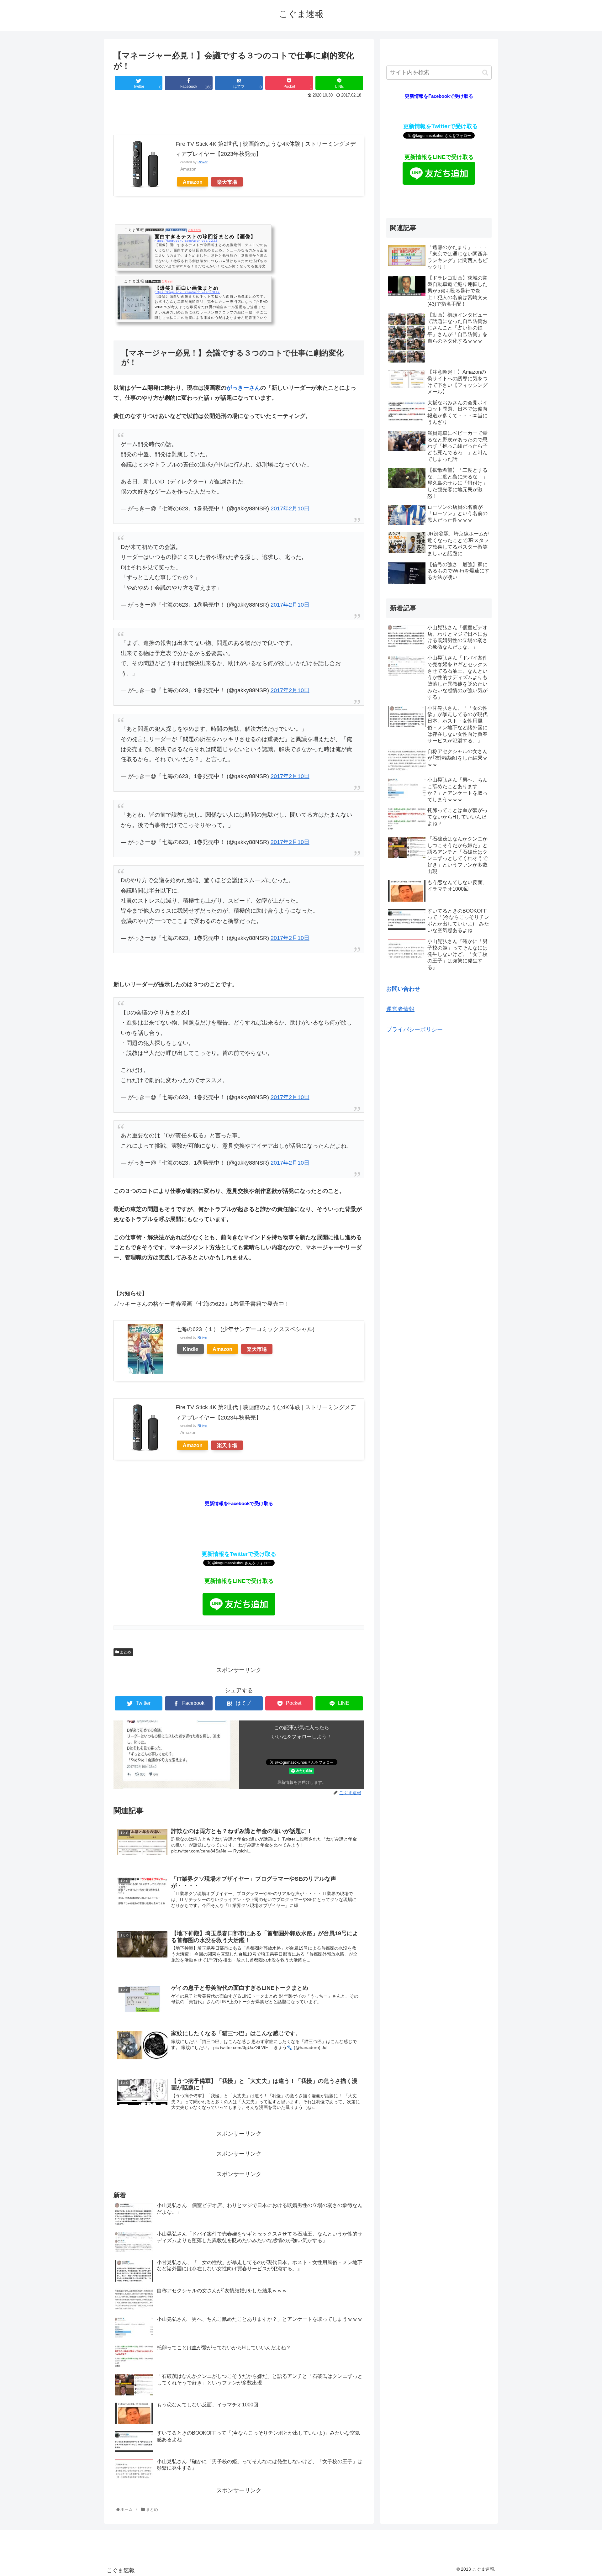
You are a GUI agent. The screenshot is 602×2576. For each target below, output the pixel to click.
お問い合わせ (403, 989)
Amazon (193, 182)
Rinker (203, 162)
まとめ (125, 1652)
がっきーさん (243, 388)
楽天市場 (227, 182)
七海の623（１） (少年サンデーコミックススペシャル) (245, 1329)
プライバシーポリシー (415, 1030)
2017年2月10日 (290, 508)
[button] (485, 73)
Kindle (190, 1349)
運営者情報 (400, 1009)
